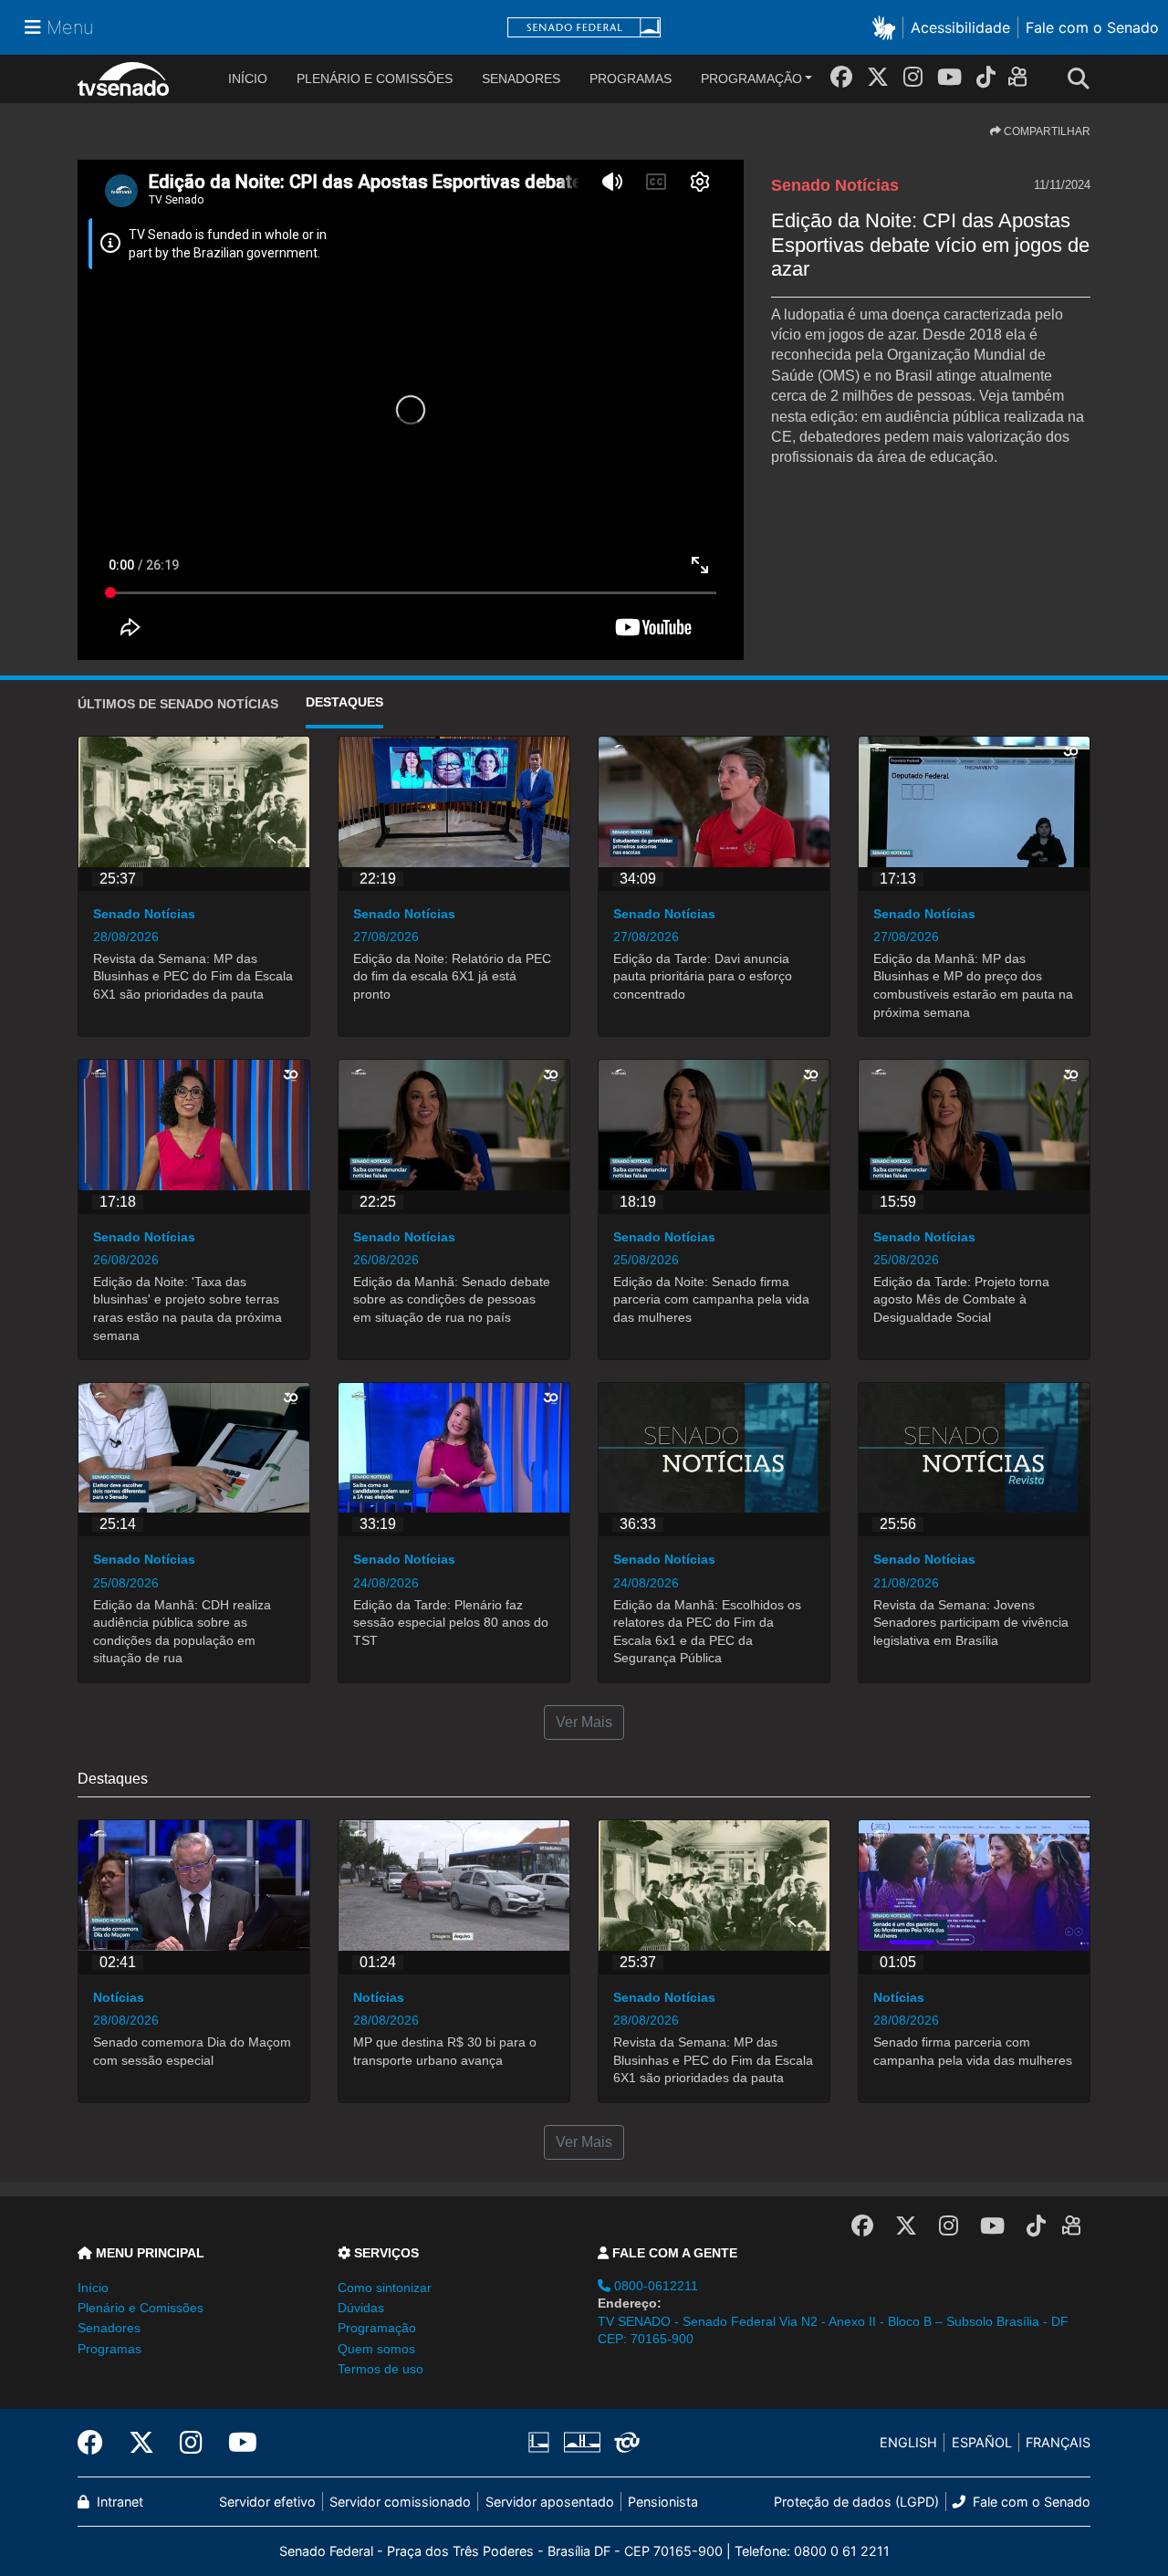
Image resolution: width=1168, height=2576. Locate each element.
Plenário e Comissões (375, 79)
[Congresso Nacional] (581, 2443)
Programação (751, 79)
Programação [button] (377, 2328)
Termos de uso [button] (381, 2369)
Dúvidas (361, 2308)
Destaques (344, 702)
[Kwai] (1022, 80)
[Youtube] (949, 77)
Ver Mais (584, 1722)
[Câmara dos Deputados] (542, 2443)
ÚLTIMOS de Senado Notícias (178, 704)
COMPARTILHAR (1046, 131)
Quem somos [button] (376, 2349)
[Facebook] (841, 77)
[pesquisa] (1084, 79)
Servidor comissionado (400, 2502)
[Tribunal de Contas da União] (624, 2443)
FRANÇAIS (1058, 2442)
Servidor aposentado (550, 2502)
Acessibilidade (960, 27)
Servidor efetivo (267, 2502)
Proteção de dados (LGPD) (856, 2502)
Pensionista (663, 2502)
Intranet (118, 2502)
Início (93, 2288)
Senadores (521, 79)
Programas (631, 79)
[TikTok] (986, 77)
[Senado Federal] (584, 28)
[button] (887, 27)
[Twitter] (878, 77)
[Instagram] (913, 77)
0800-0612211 (654, 2286)
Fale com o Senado (1092, 27)
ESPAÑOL (982, 2442)
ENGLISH (908, 2442)
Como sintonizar (385, 2288)
